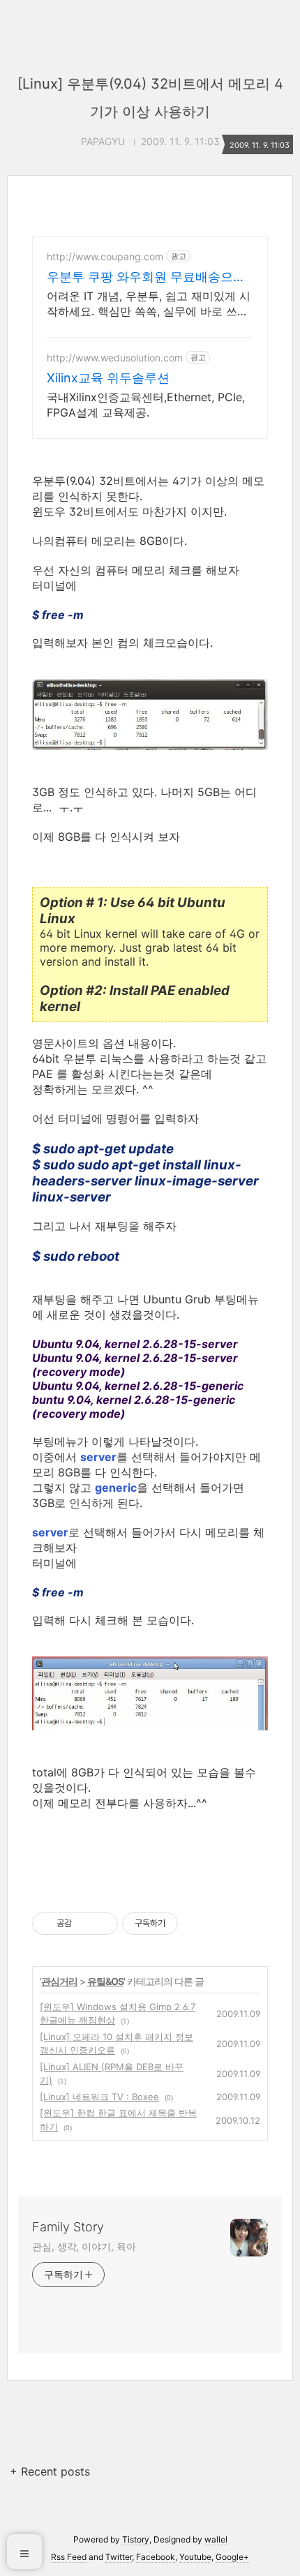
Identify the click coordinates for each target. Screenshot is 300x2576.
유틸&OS (105, 1981)
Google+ (232, 2557)
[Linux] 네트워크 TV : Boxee (99, 2097)
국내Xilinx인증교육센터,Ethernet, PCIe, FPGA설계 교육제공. (146, 405)
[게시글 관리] (102, 1924)
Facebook (156, 2557)
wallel (216, 2539)
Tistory (136, 2539)
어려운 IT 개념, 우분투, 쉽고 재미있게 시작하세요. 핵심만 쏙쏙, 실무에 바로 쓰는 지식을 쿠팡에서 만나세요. (149, 304)
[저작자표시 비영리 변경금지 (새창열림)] (197, 1924)
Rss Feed (69, 2557)
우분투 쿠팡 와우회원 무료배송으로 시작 (146, 277)
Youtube (195, 2557)
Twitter (119, 2557)
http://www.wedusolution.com (115, 358)
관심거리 (59, 1981)
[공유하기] (85, 1924)
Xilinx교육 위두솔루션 (108, 378)
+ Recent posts (50, 2471)
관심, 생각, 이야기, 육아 (84, 2246)
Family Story (68, 2227)
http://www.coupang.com (105, 256)
